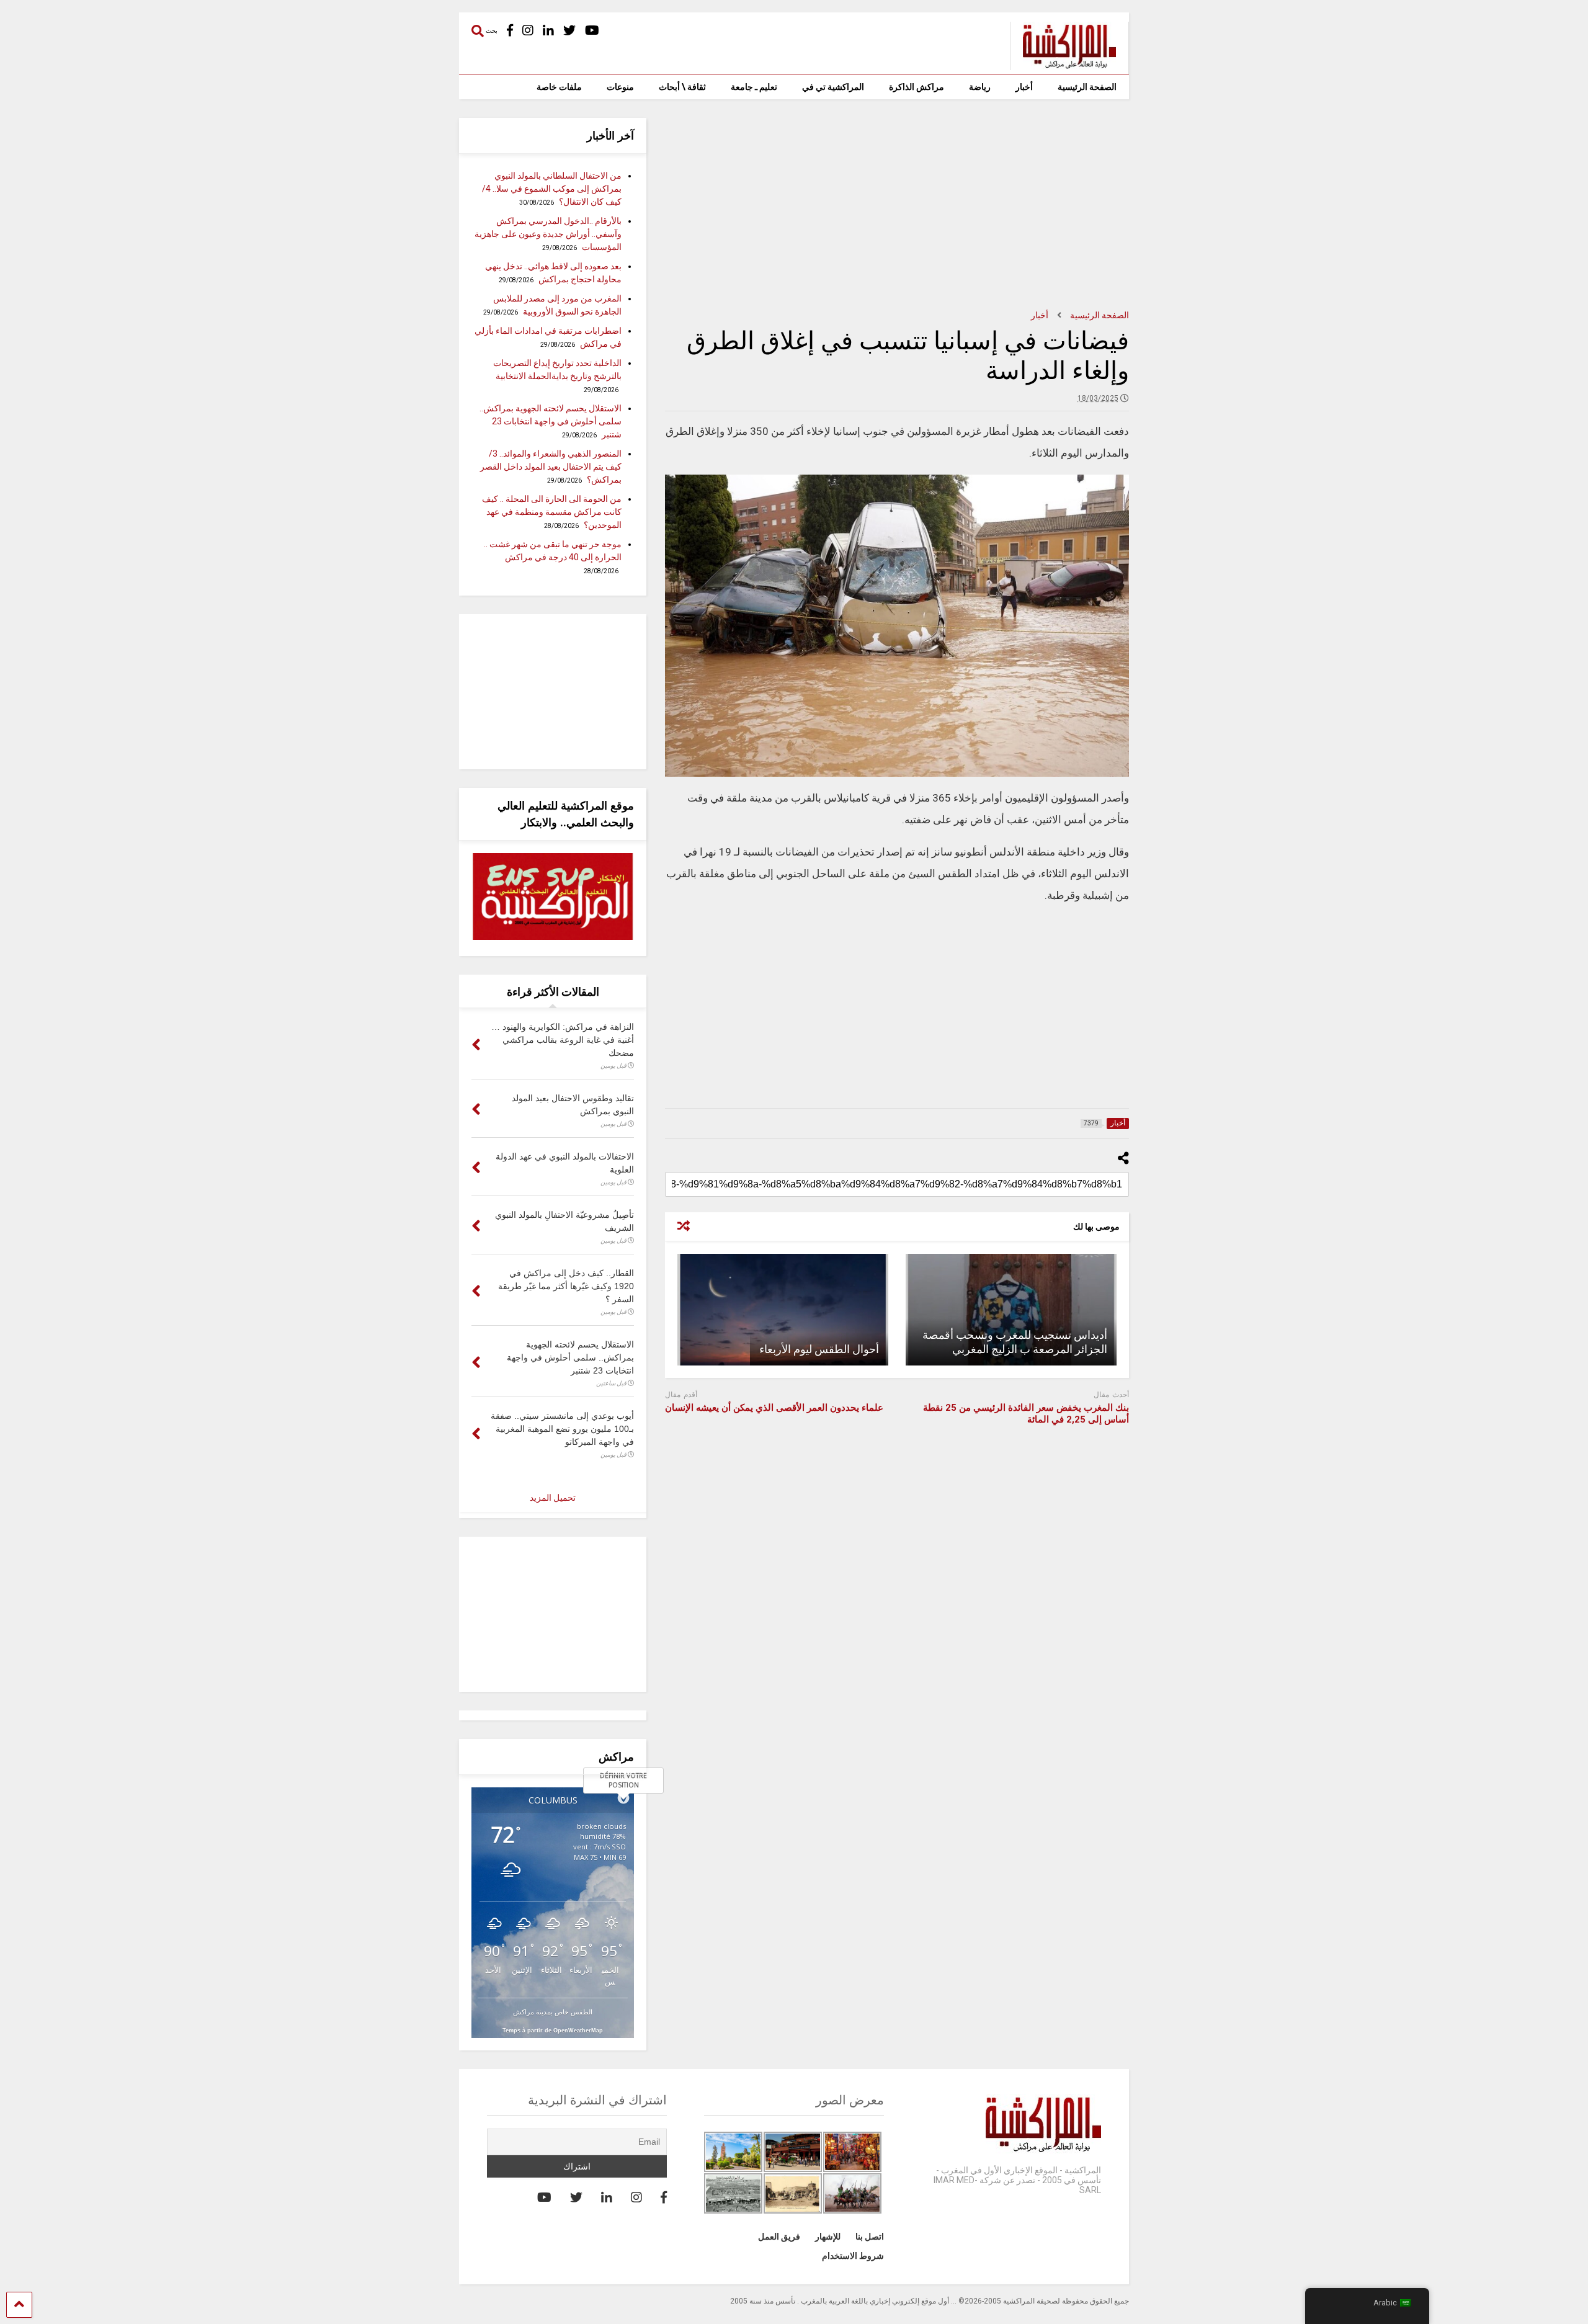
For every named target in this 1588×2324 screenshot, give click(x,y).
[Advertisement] (897, 205)
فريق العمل (779, 2237)
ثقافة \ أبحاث (682, 87)
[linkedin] (548, 31)
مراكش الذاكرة (917, 87)
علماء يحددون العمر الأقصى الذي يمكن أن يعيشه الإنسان (774, 1408)
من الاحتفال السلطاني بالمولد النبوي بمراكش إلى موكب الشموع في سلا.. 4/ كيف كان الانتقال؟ (552, 189)
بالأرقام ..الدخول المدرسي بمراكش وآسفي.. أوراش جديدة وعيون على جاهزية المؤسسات (548, 234)
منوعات (620, 87)
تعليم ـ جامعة (754, 87)
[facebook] (510, 31)
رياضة (980, 87)
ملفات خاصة (559, 87)
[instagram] (528, 31)
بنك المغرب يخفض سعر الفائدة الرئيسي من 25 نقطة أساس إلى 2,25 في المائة (1026, 1414)
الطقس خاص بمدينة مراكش (553, 2012)
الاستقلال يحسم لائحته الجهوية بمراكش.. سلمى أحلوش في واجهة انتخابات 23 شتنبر (551, 421)
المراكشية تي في (833, 87)
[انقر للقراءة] (1011, 1310)
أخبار (1024, 87)
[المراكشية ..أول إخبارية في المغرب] (1063, 65)
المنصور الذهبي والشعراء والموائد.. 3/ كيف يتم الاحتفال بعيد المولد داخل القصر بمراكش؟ (551, 467)
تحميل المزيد (553, 1498)
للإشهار (828, 2237)
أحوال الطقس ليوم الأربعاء (819, 1349)
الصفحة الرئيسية (1087, 87)
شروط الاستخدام (853, 2256)
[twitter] (569, 31)
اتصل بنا (870, 2237)
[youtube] (592, 31)
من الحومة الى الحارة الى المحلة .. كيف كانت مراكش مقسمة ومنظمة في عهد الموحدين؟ (552, 512)
